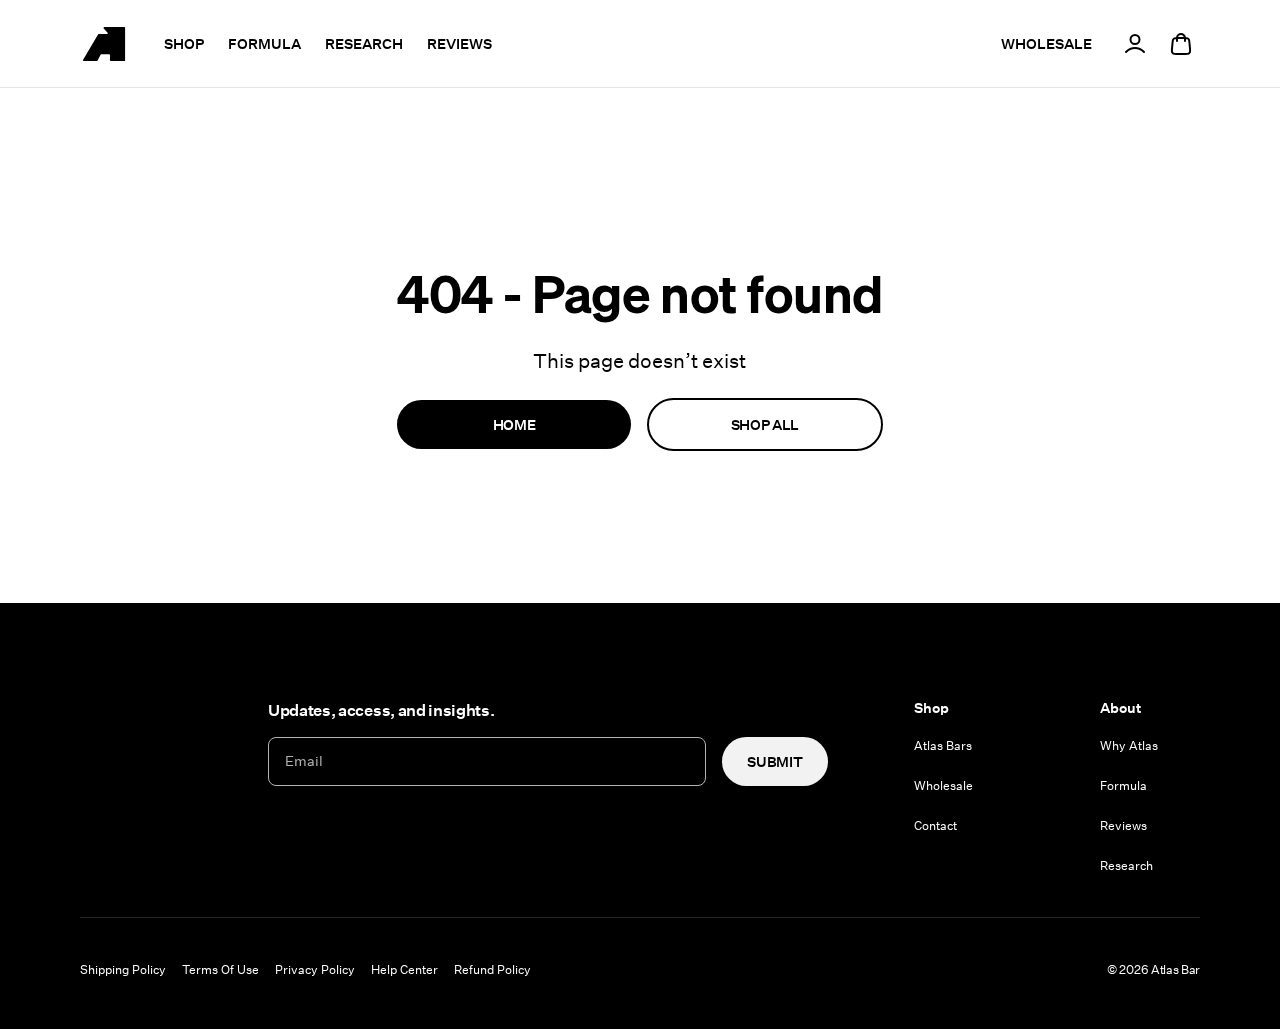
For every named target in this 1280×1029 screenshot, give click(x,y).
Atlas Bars (943, 745)
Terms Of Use (220, 969)
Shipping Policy (123, 969)
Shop (184, 43)
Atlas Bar (1175, 969)
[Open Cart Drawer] (1181, 44)
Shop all (765, 424)
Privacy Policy (315, 969)
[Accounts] (1135, 44)
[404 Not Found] (104, 44)
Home (514, 424)
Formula (264, 43)
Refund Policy (492, 969)
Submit (774, 761)
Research (364, 43)
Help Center (404, 969)
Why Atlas (1129, 745)
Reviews (459, 43)
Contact (935, 825)
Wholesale (943, 785)
